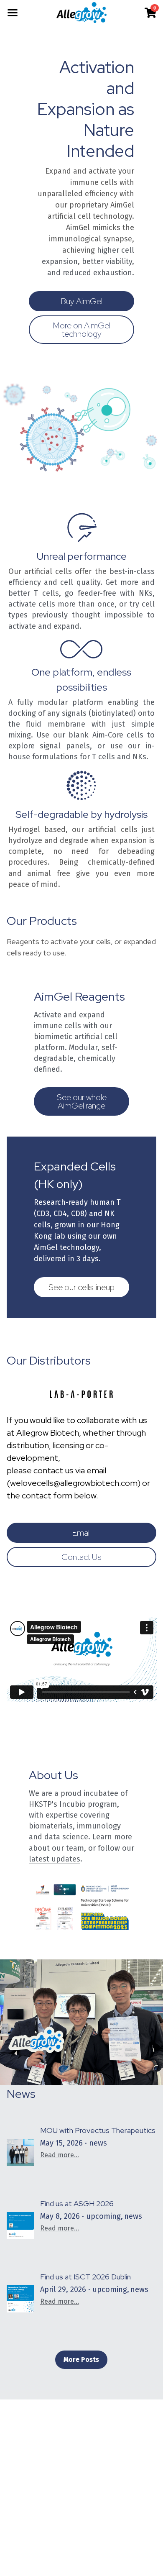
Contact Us (81, 1557)
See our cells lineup (81, 1287)
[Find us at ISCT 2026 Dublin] (20, 2299)
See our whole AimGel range (82, 1101)
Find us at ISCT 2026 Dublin (85, 2277)
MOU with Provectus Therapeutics (98, 2130)
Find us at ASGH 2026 (77, 2203)
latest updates (55, 1859)
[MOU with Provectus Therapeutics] (20, 2153)
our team (68, 1848)
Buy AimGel (81, 301)
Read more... (60, 2155)
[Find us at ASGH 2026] (20, 2226)
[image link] (82, 12)
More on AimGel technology (81, 330)
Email (81, 1533)
